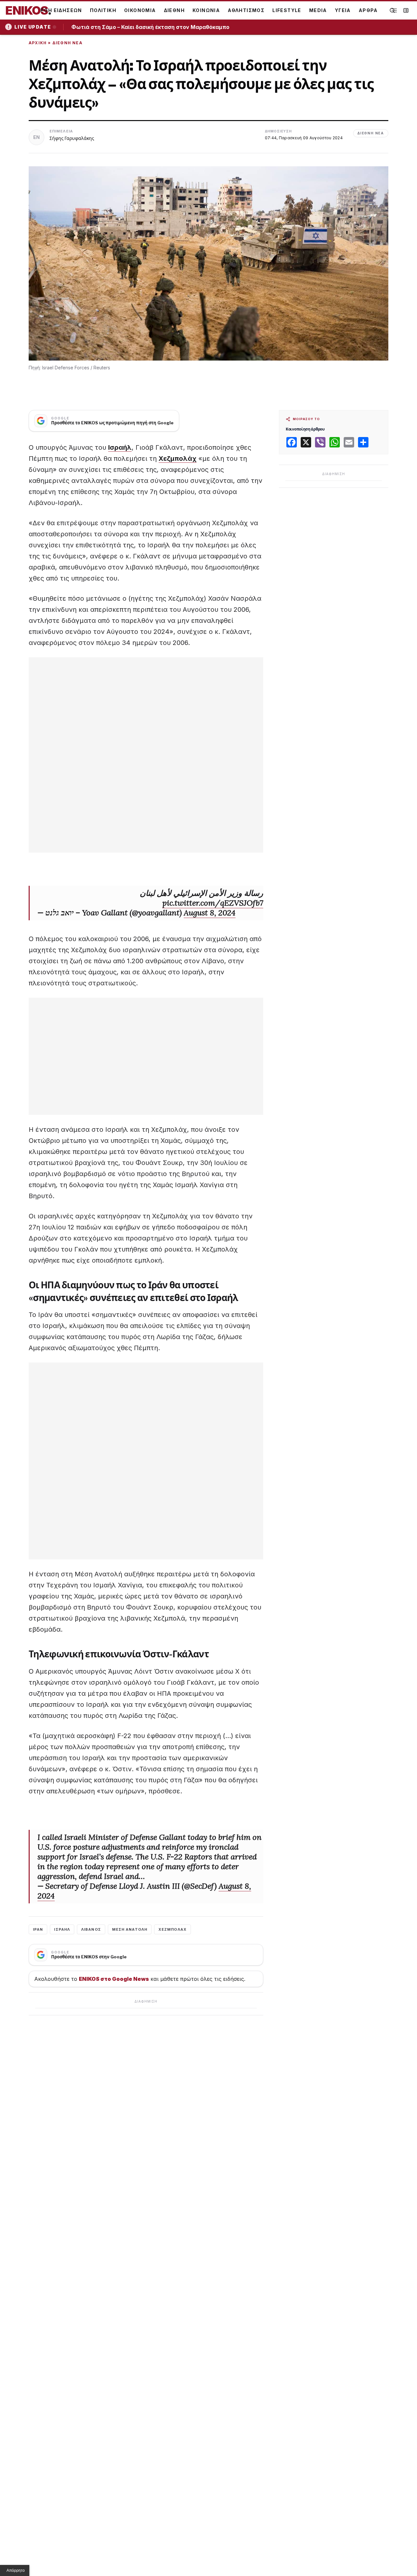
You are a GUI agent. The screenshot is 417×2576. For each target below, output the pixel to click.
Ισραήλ (120, 447)
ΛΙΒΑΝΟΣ (91, 1929)
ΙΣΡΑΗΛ (62, 1929)
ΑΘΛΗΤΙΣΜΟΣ (246, 10)
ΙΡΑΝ (38, 1929)
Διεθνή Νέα (67, 43)
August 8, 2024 (210, 913)
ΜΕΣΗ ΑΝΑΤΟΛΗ (130, 1929)
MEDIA (318, 10)
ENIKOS (28, 10)
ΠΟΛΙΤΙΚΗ (103, 10)
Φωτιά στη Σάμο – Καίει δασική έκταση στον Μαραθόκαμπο (153, 27)
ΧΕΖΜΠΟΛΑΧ (173, 1929)
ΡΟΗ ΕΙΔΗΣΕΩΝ (61, 10)
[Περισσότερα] (394, 11)
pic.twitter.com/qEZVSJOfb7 (213, 903)
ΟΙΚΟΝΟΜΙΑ (140, 10)
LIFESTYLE (287, 10)
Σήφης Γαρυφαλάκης (72, 138)
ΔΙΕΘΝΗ (174, 10)
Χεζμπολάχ (178, 459)
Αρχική (38, 43)
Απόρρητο (16, 2570)
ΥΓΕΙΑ (343, 10)
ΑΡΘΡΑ (368, 10)
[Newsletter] (406, 10)
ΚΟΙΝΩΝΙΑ (206, 10)
